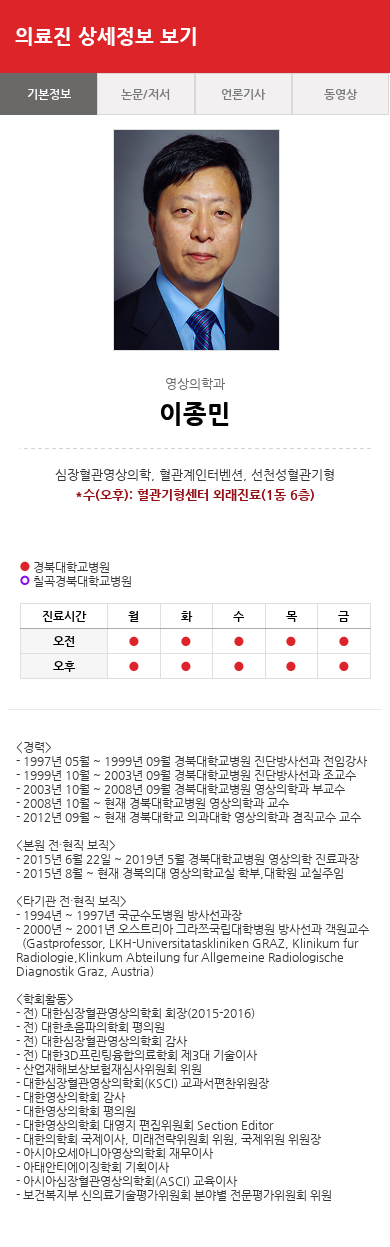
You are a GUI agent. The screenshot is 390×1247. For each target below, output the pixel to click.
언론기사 (243, 94)
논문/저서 (145, 94)
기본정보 (49, 94)
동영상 (340, 94)
